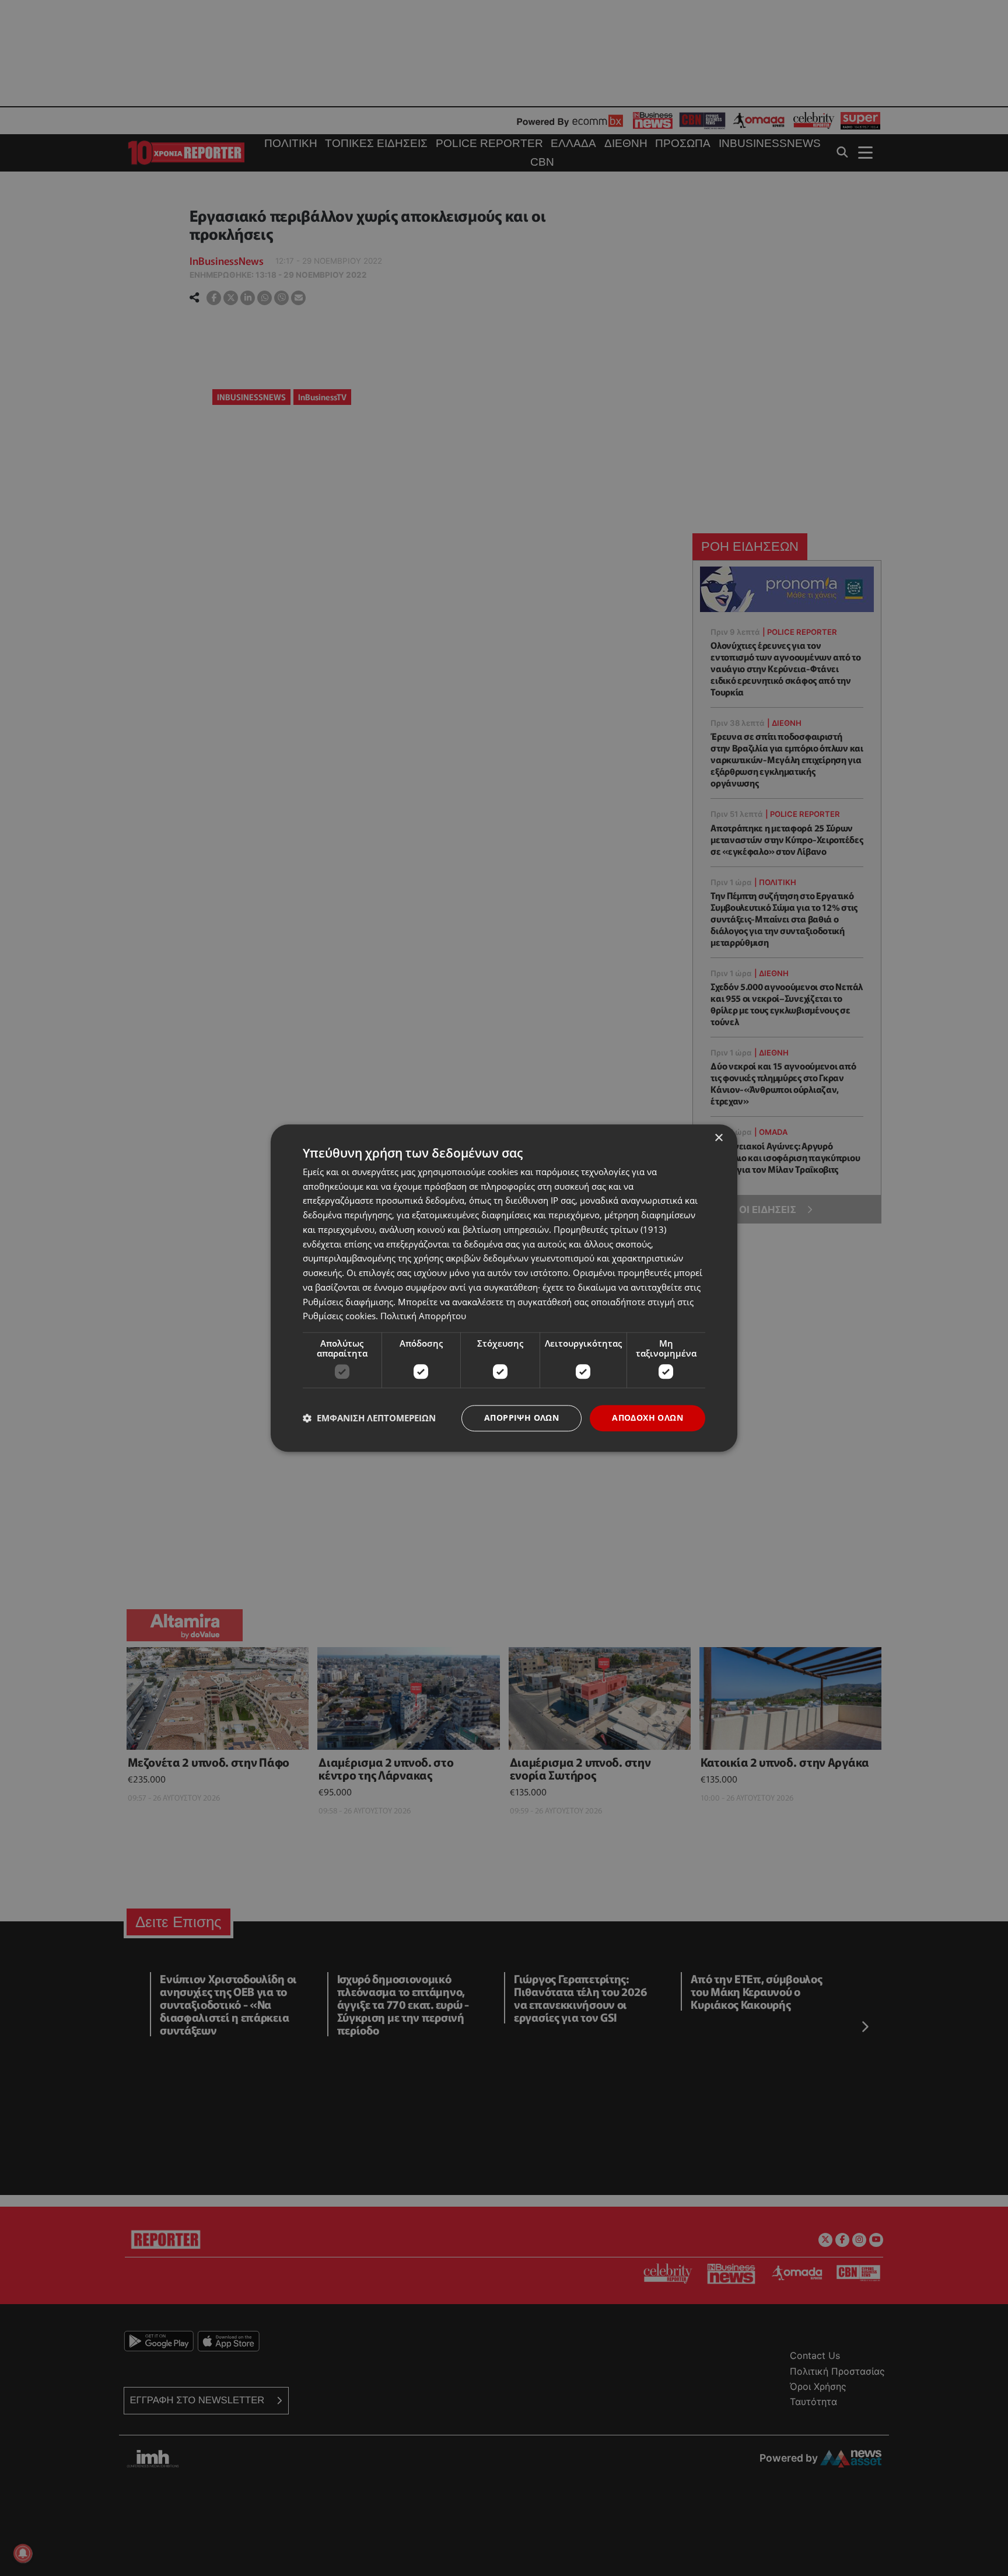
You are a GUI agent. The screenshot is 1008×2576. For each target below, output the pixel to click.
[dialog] (504, 1288)
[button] (369, 1418)
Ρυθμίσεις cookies (339, 1316)
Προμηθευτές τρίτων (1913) (610, 1229)
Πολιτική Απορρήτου (423, 1316)
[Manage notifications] (23, 2553)
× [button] (718, 1138)
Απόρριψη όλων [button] (521, 1418)
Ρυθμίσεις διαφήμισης (348, 1302)
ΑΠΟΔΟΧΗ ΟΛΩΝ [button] (647, 1418)
